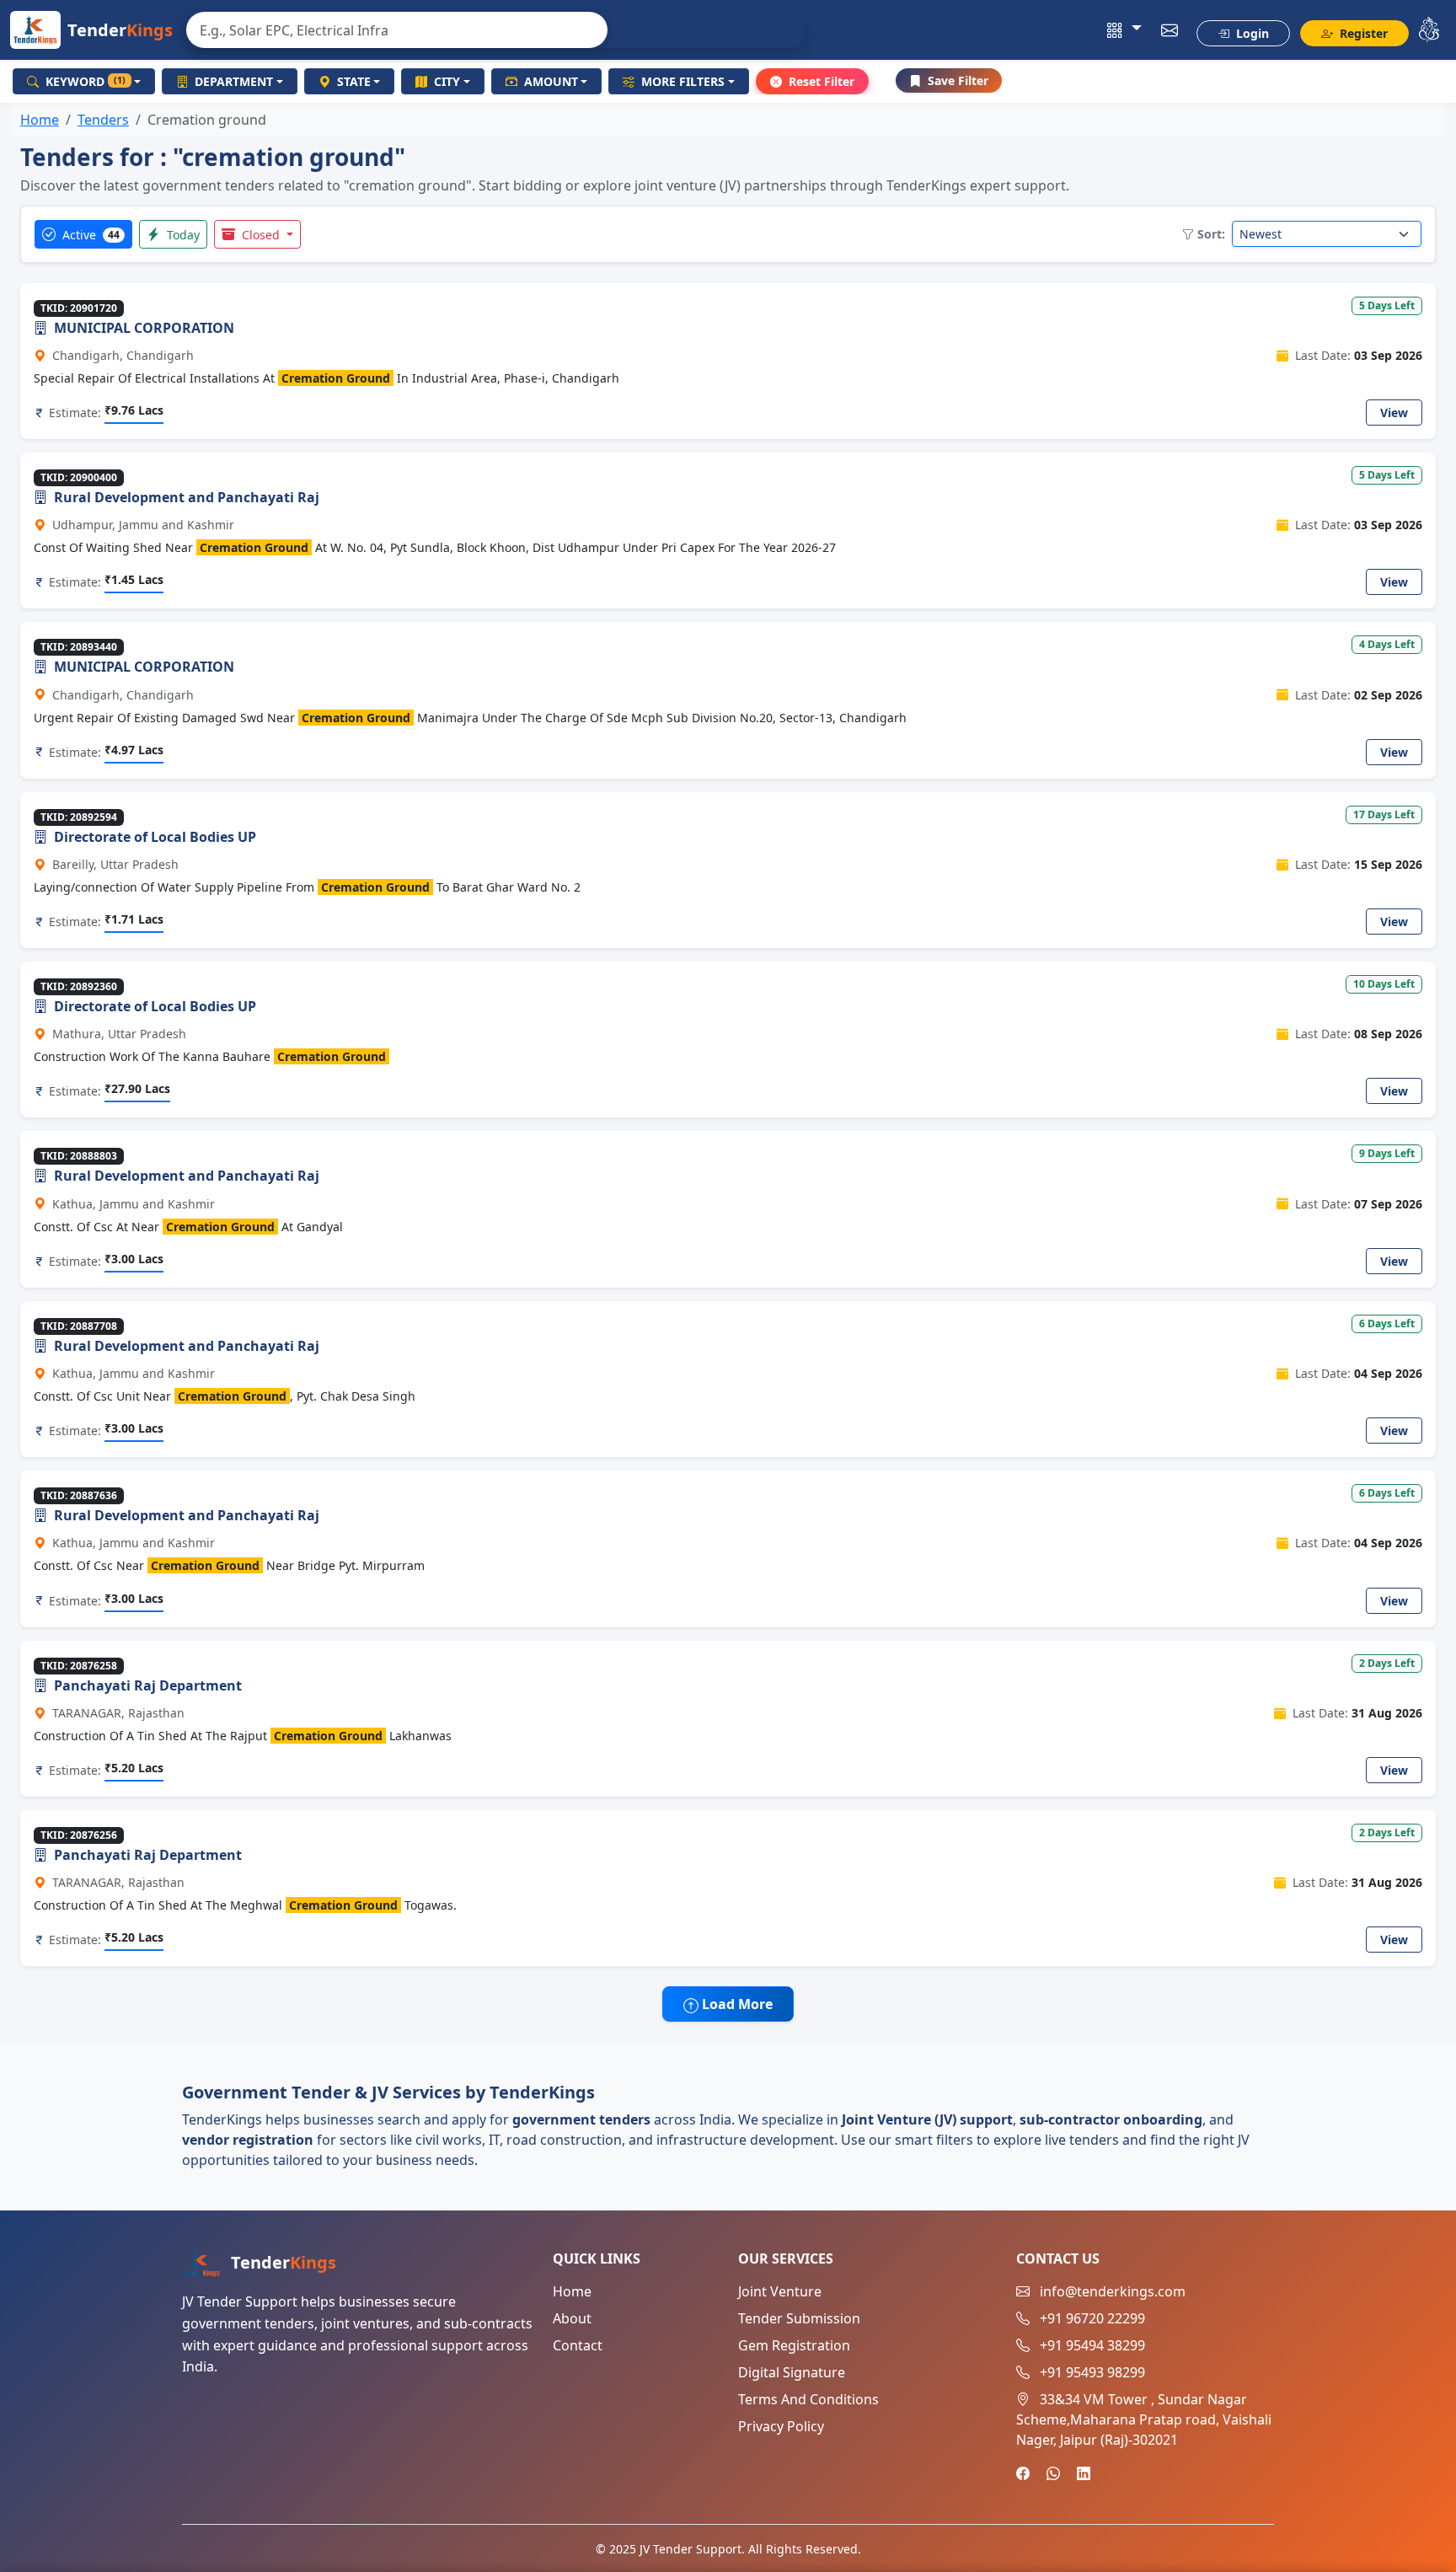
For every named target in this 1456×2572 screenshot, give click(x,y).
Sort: (1211, 234)
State (354, 81)
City (447, 81)
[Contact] (1170, 30)
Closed (261, 235)
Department (234, 81)
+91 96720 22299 (1092, 2318)
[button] (1124, 30)
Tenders (103, 120)
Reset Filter (822, 81)
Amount (551, 81)
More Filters (683, 81)
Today (182, 235)
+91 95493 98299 (1092, 2372)
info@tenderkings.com (1113, 2291)
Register (1362, 33)
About (572, 2318)
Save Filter (958, 80)
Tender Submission (799, 2318)
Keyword (86, 81)
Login (1251, 33)
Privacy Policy (781, 2426)
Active (89, 235)
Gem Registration (794, 2345)
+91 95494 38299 (1092, 2345)
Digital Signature (792, 2372)
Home (40, 120)
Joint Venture (780, 2291)
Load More (736, 2004)
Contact (578, 2345)
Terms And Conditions (808, 2399)
